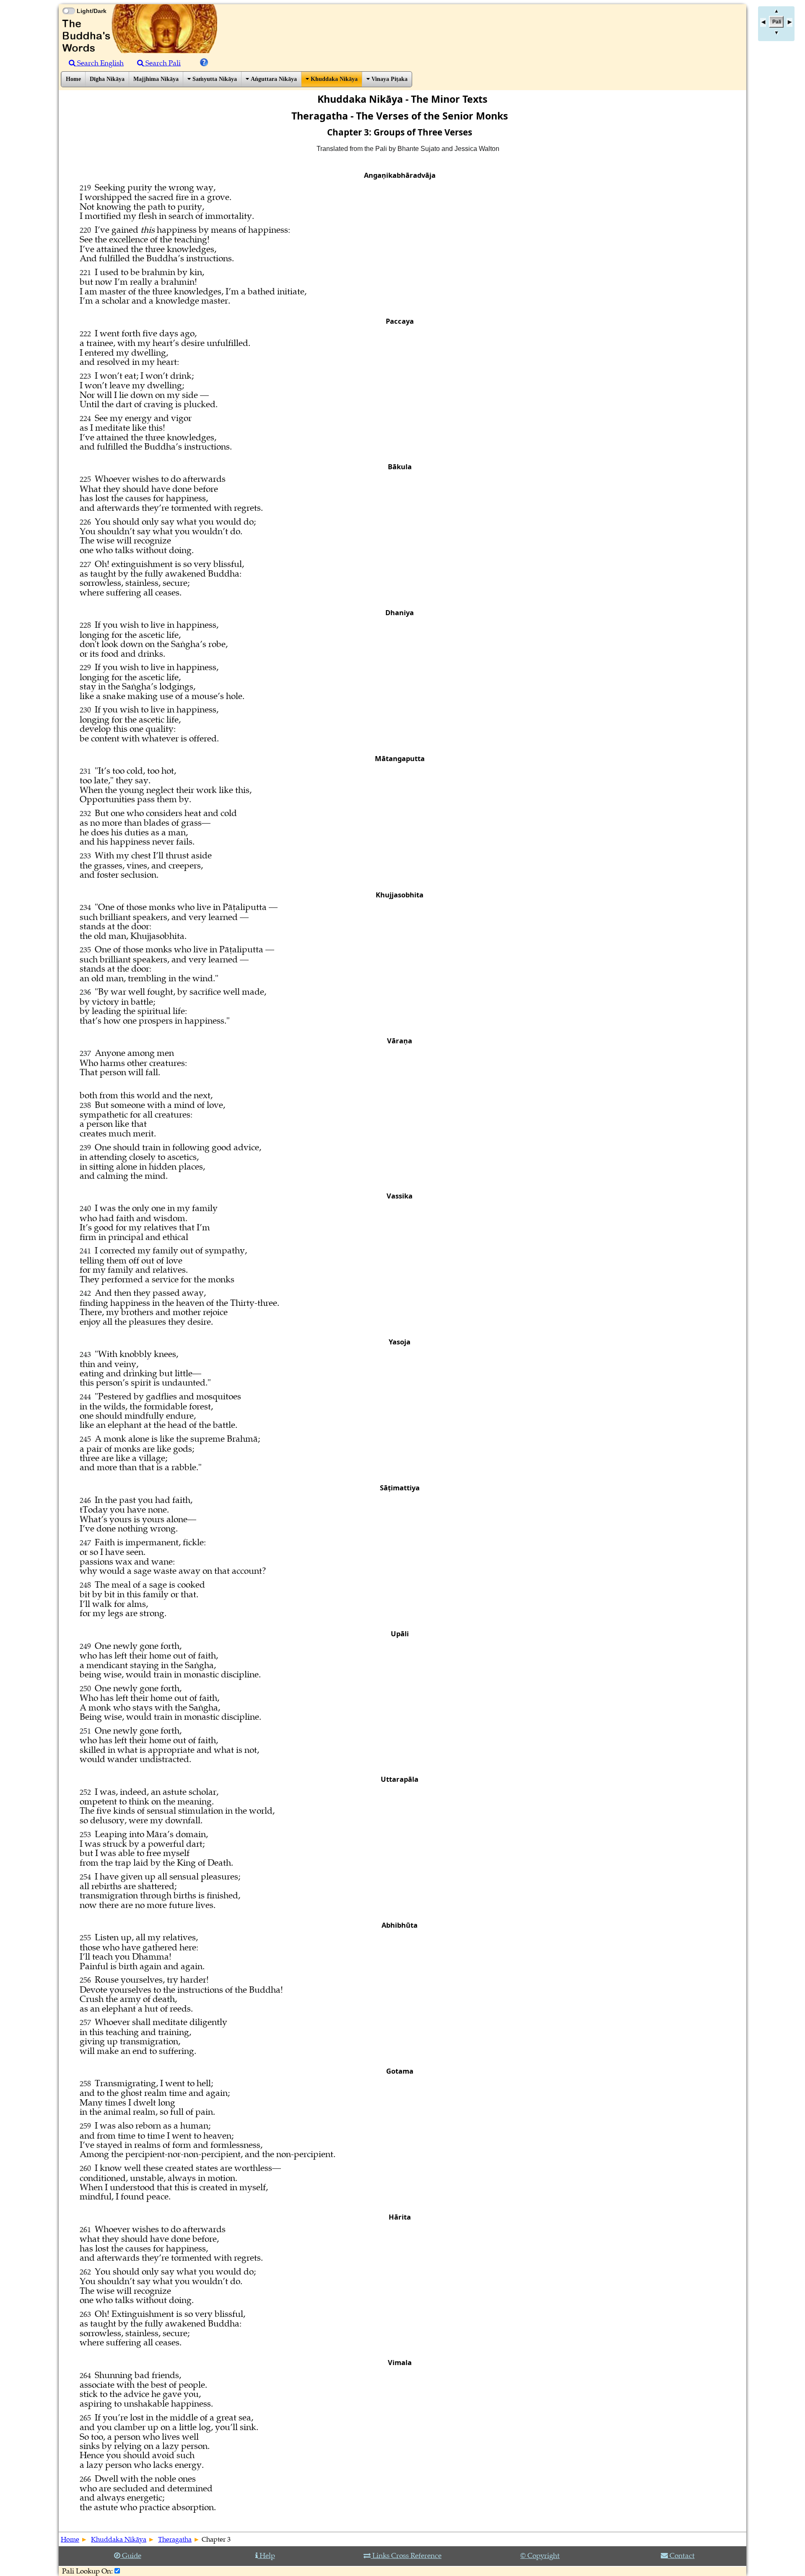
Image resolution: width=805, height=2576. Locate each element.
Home (73, 79)
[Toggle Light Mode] (68, 3)
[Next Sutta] (789, 22)
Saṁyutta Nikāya (214, 79)
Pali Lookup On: (87, 2571)
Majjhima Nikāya (156, 79)
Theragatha (175, 2540)
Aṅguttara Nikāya (273, 79)
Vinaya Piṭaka (389, 79)
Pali (777, 22)
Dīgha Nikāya (107, 79)
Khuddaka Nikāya (333, 79)
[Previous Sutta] (763, 22)
